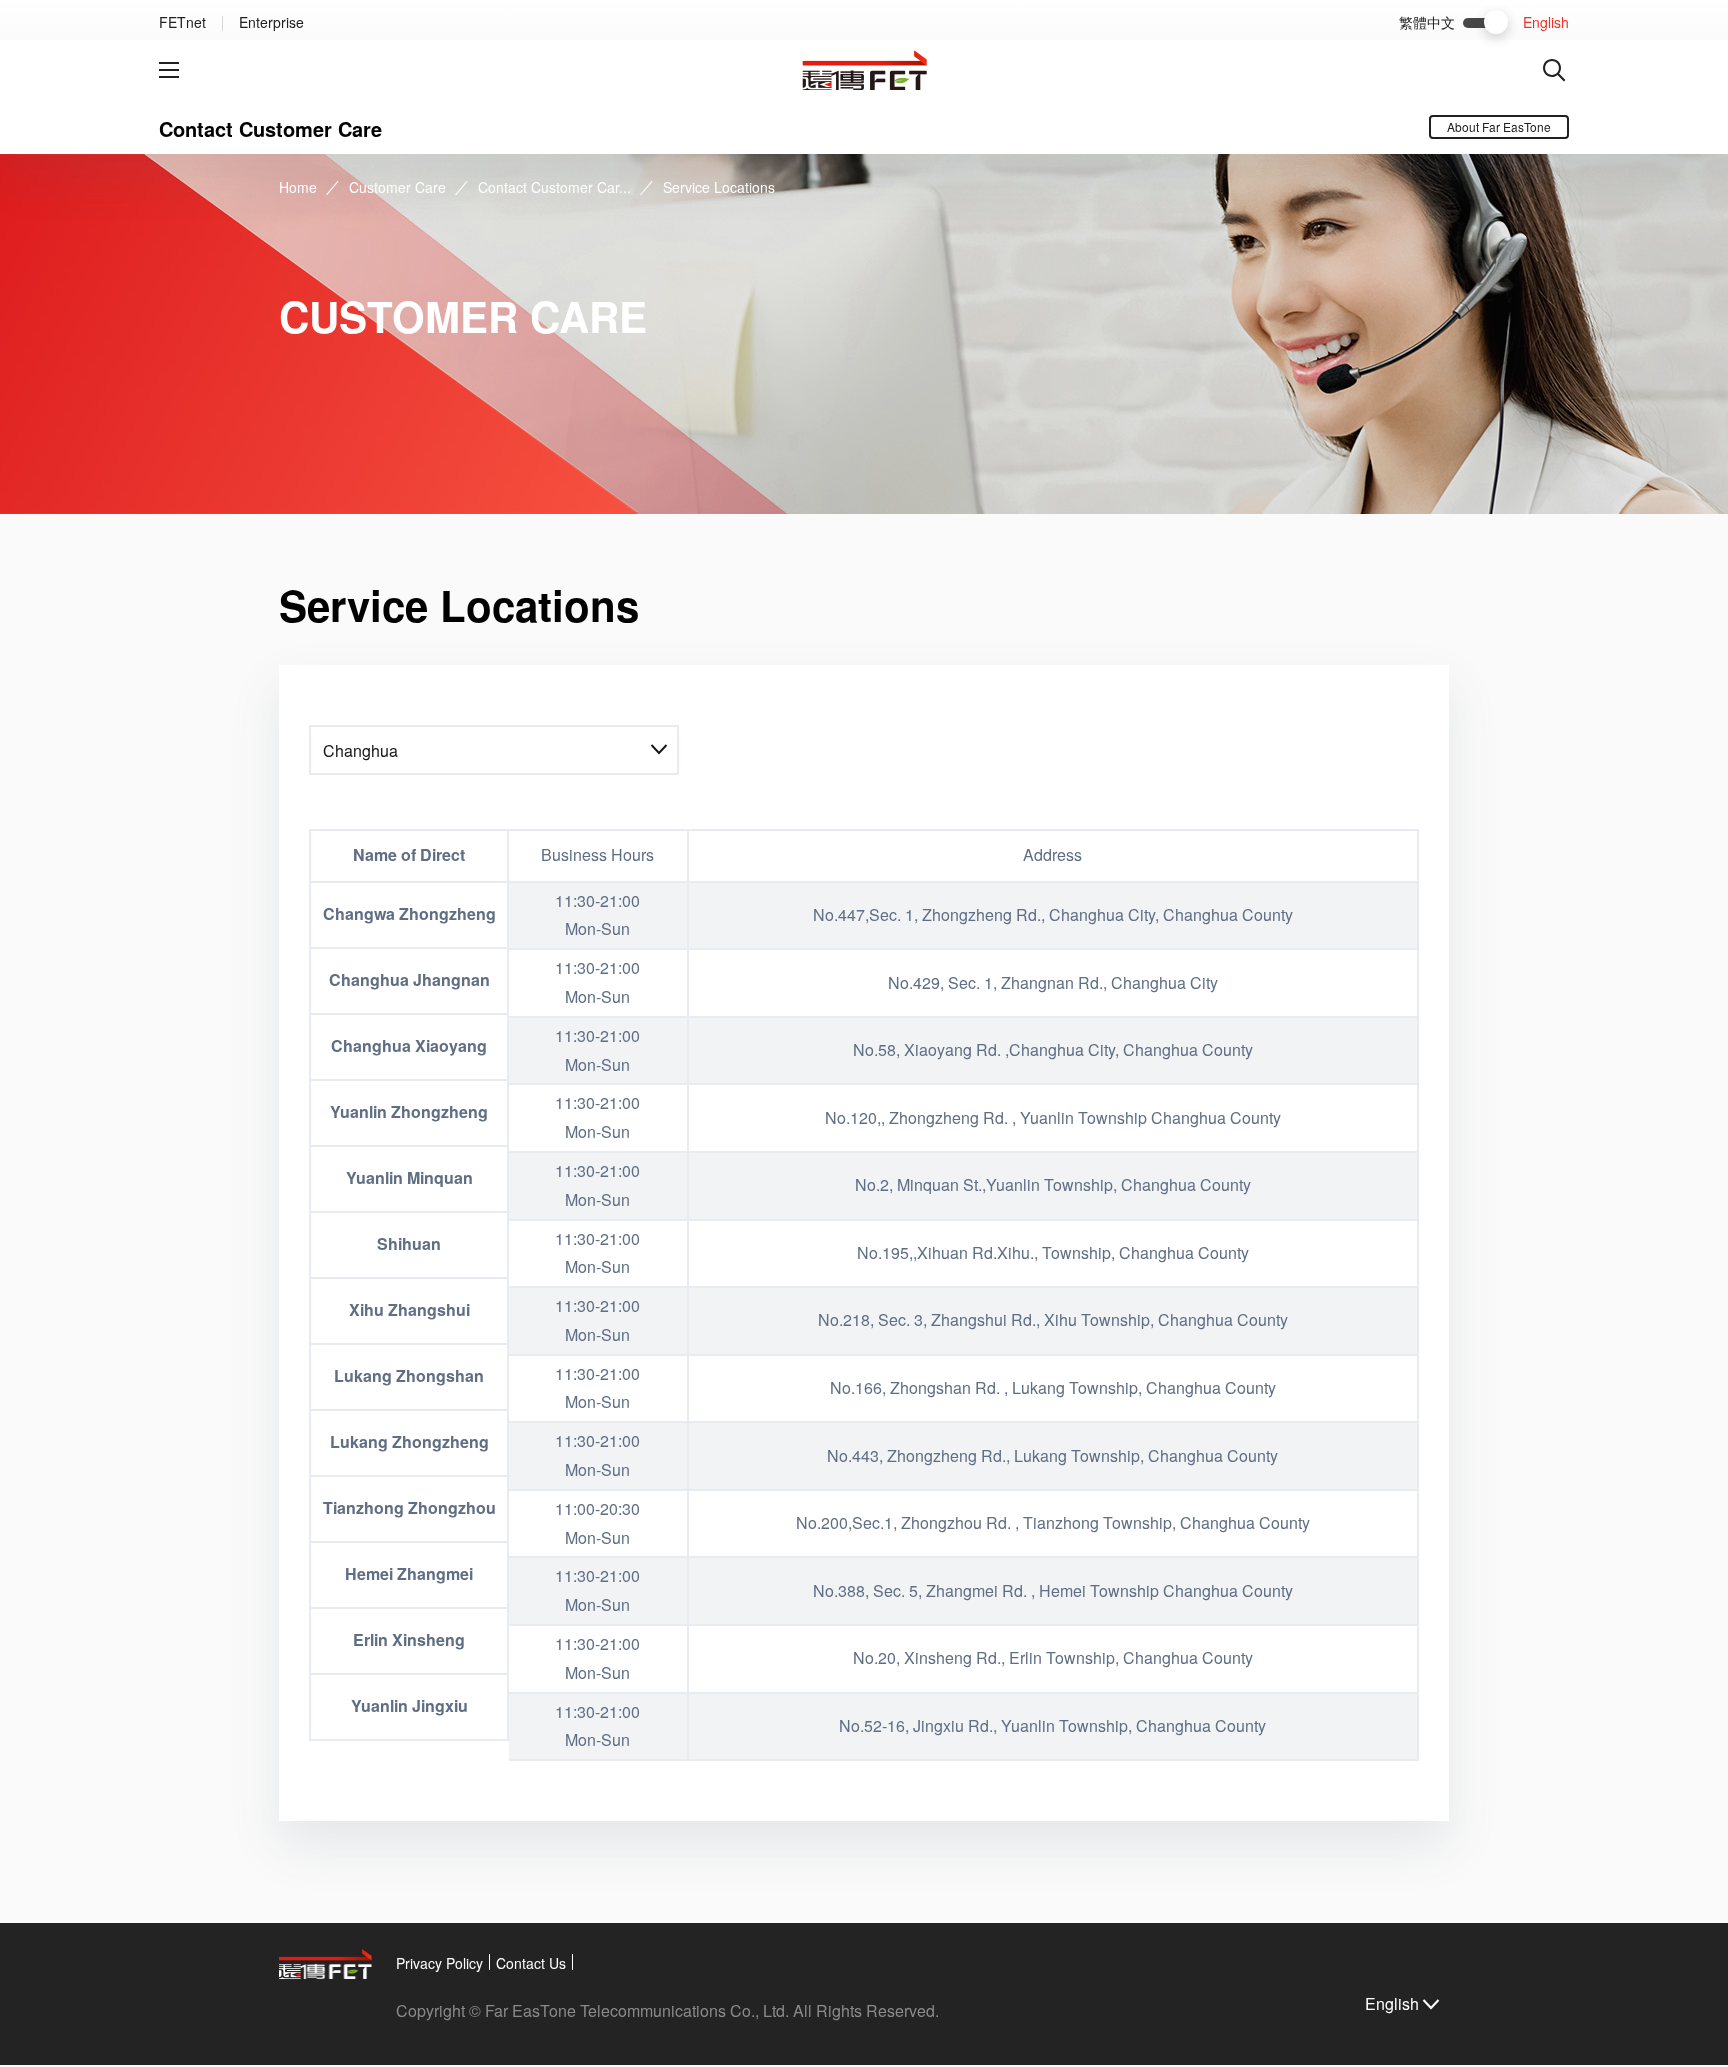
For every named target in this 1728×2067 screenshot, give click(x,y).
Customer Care (397, 187)
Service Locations (719, 187)
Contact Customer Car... (554, 187)
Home (298, 187)
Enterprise (271, 22)
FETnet (182, 22)
